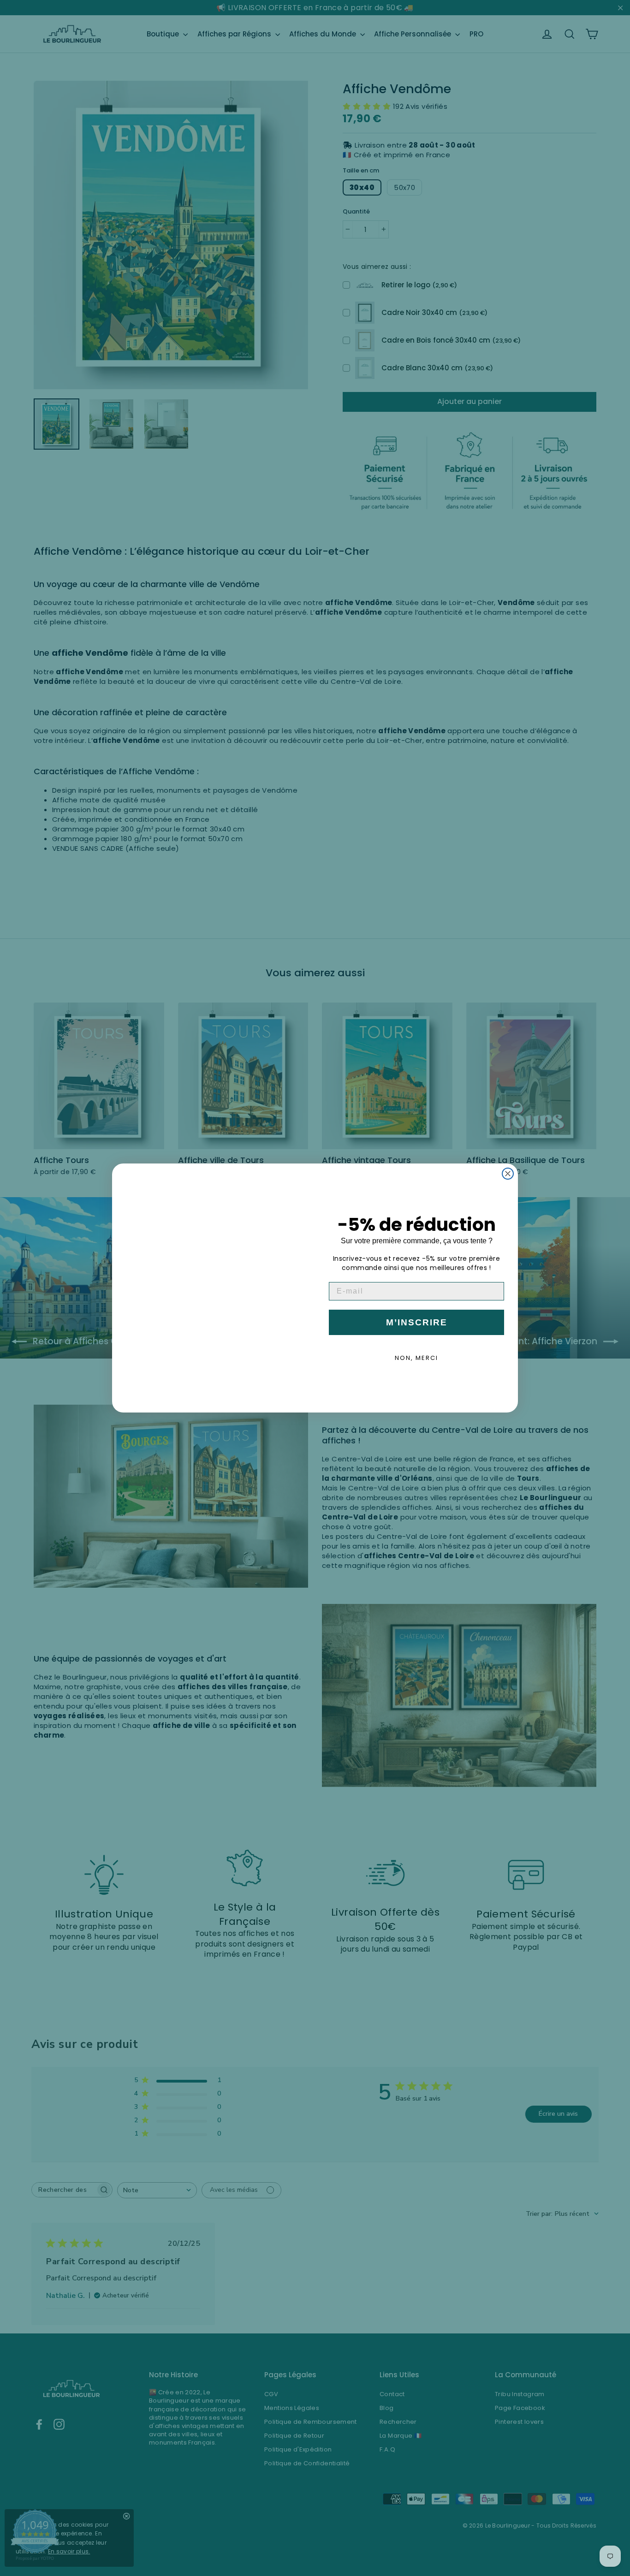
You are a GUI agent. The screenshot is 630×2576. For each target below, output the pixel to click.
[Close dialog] (508, 1174)
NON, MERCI (416, 1358)
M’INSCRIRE (417, 1322)
